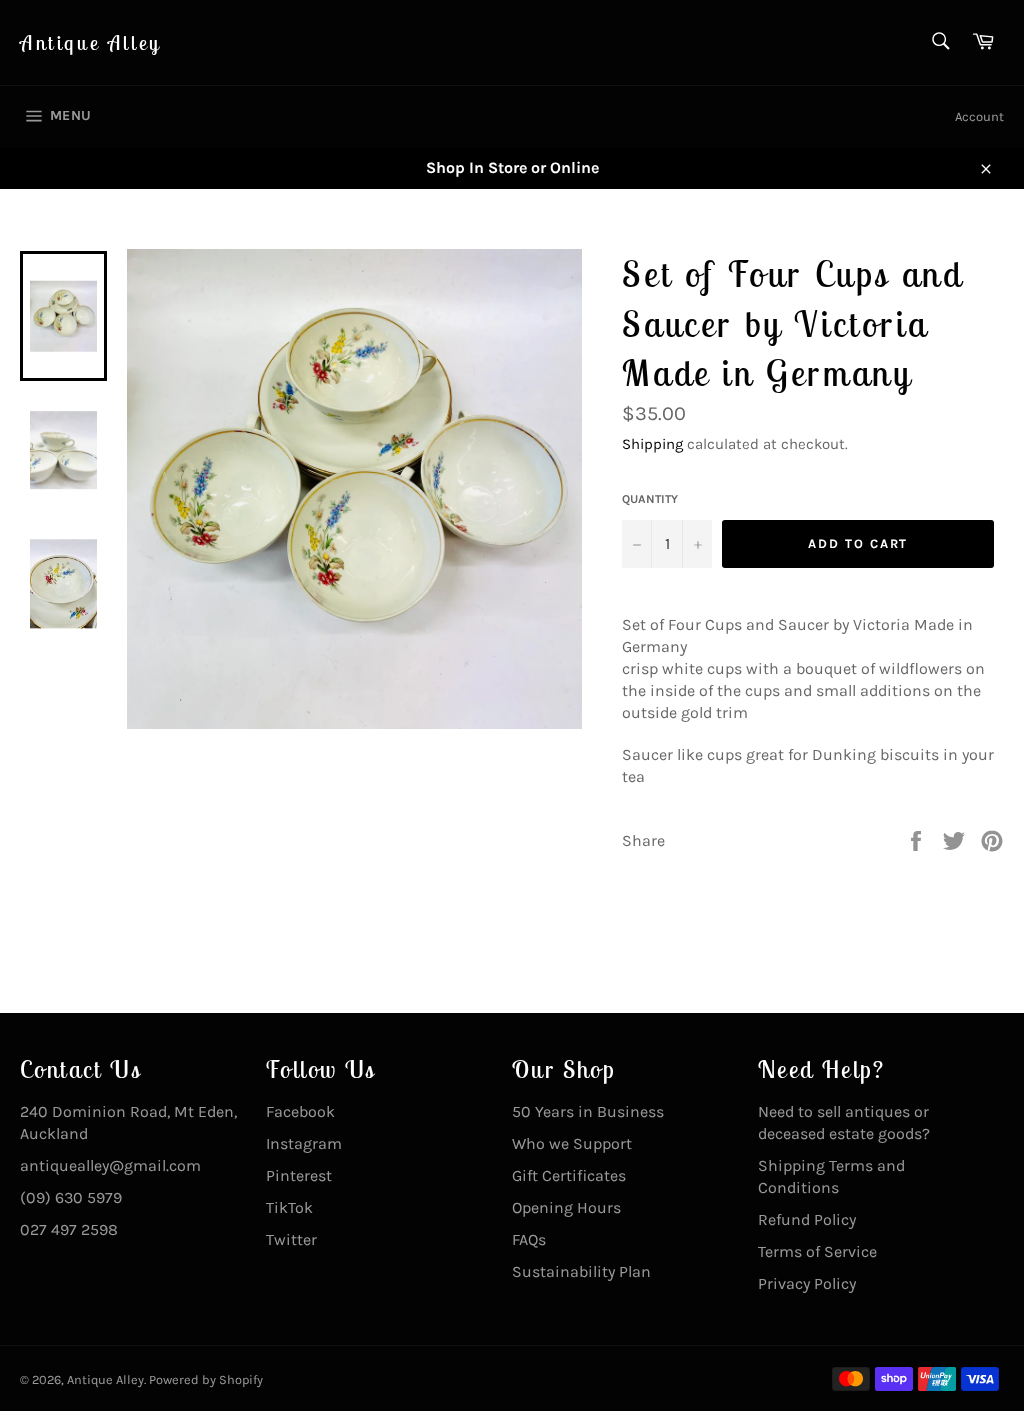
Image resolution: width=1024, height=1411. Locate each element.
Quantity (650, 499)
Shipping (652, 444)
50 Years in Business (588, 1111)
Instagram (304, 1143)
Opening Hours (566, 1207)
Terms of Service (817, 1251)
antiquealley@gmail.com (110, 1165)
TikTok (289, 1207)
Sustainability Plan (581, 1271)
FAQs (529, 1239)
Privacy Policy (807, 1283)
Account (979, 116)
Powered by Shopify (206, 1379)
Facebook (300, 1111)
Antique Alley (91, 42)
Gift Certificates (569, 1175)
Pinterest (299, 1175)
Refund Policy (807, 1219)
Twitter (291, 1239)
